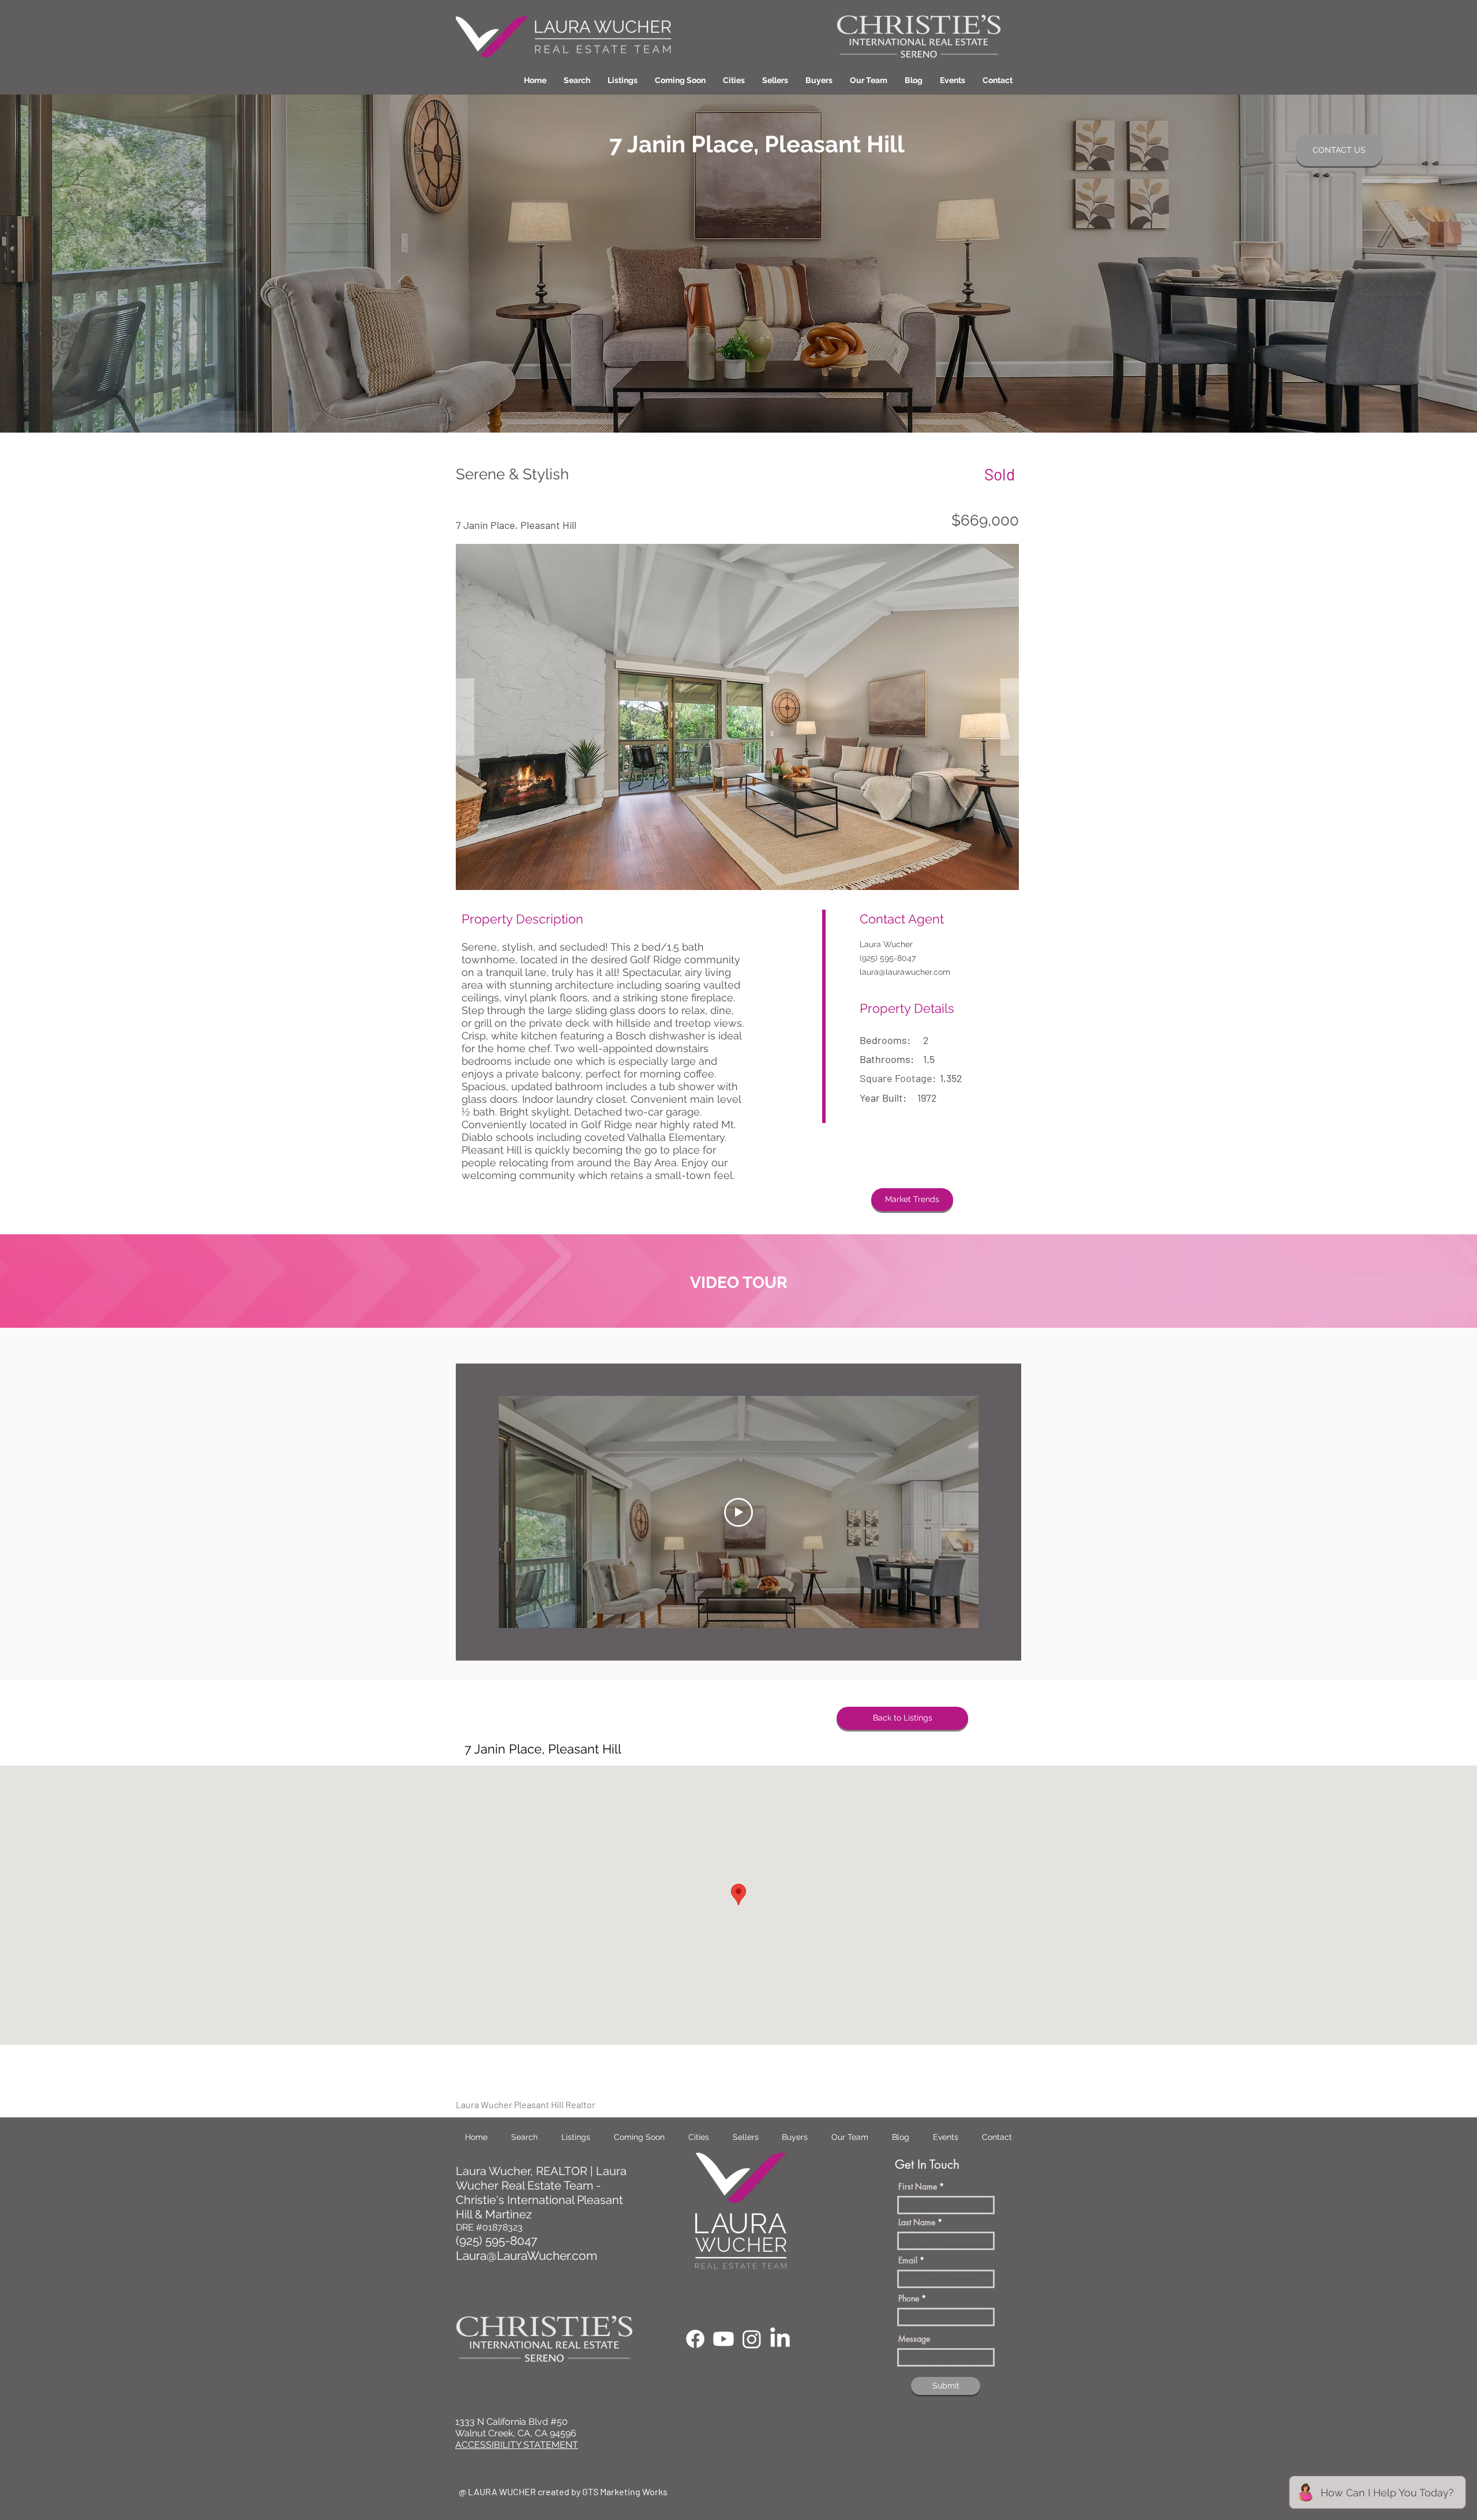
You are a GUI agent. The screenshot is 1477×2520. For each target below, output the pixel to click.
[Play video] (738, 1512)
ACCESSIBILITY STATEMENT (517, 2445)
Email (908, 2260)
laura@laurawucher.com (905, 972)
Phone (909, 2299)
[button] (734, 80)
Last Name (917, 2222)
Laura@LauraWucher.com (526, 2256)
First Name (918, 2187)
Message (914, 2339)
